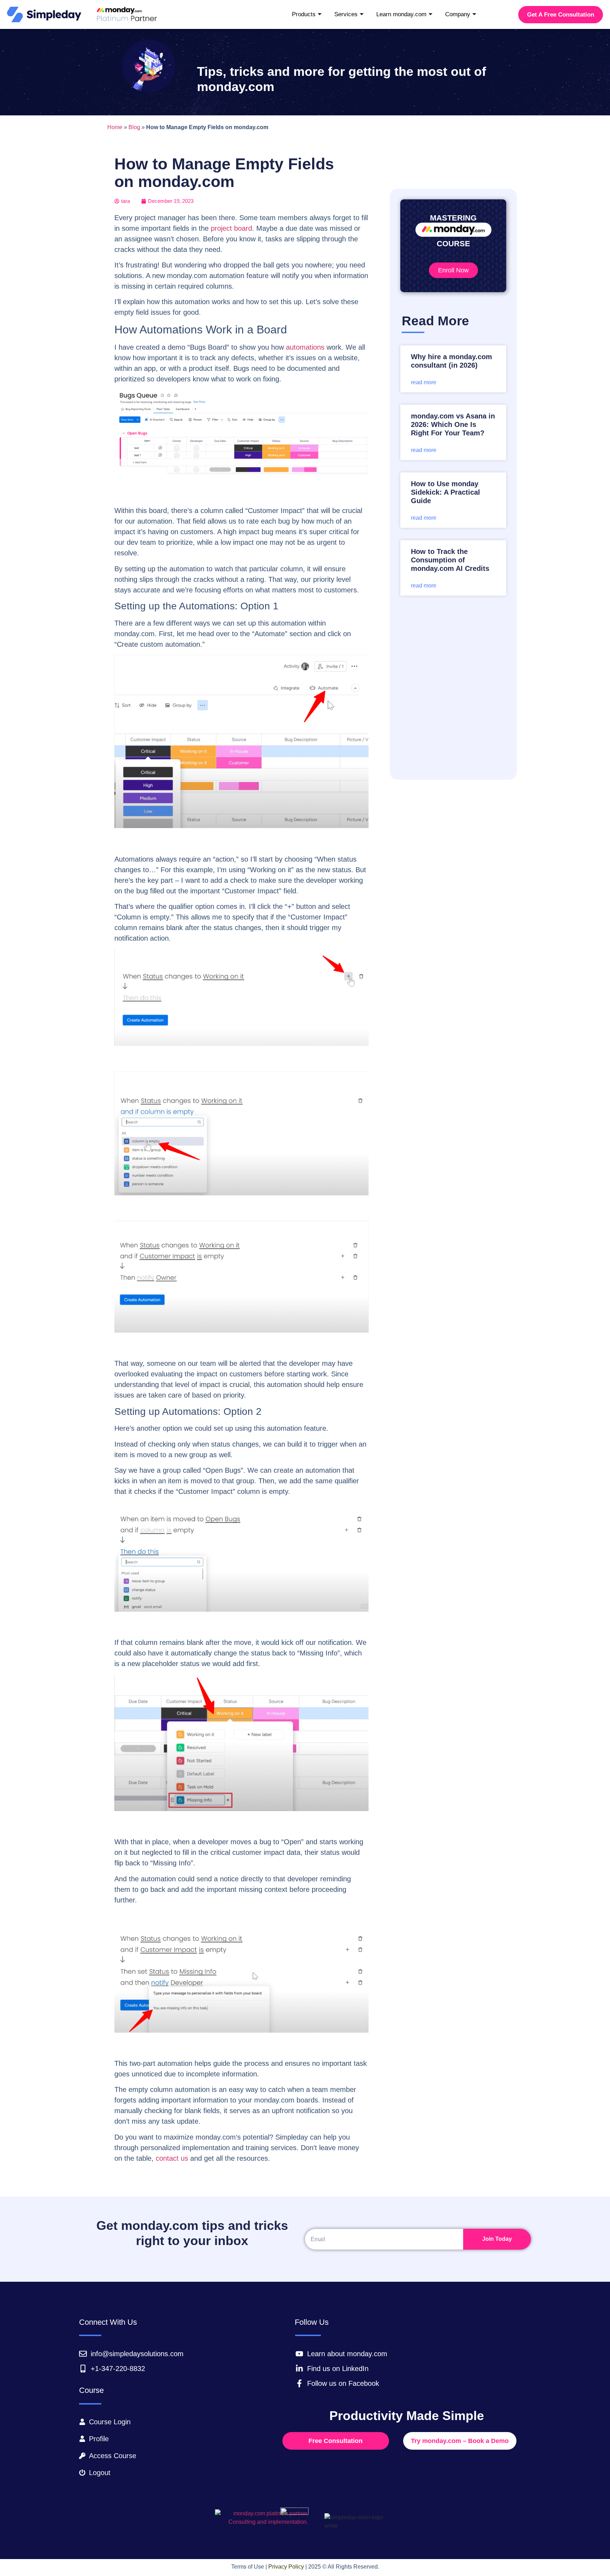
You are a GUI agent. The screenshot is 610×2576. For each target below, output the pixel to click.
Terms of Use (248, 2567)
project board (231, 228)
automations (305, 347)
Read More (424, 382)
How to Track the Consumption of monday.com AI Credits (450, 560)
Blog (134, 127)
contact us (172, 2158)
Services (346, 14)
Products (304, 14)
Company (458, 14)
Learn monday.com (401, 14)
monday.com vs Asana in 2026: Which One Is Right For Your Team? (453, 424)
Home (115, 127)
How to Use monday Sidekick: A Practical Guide (445, 492)
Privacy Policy (286, 2567)
